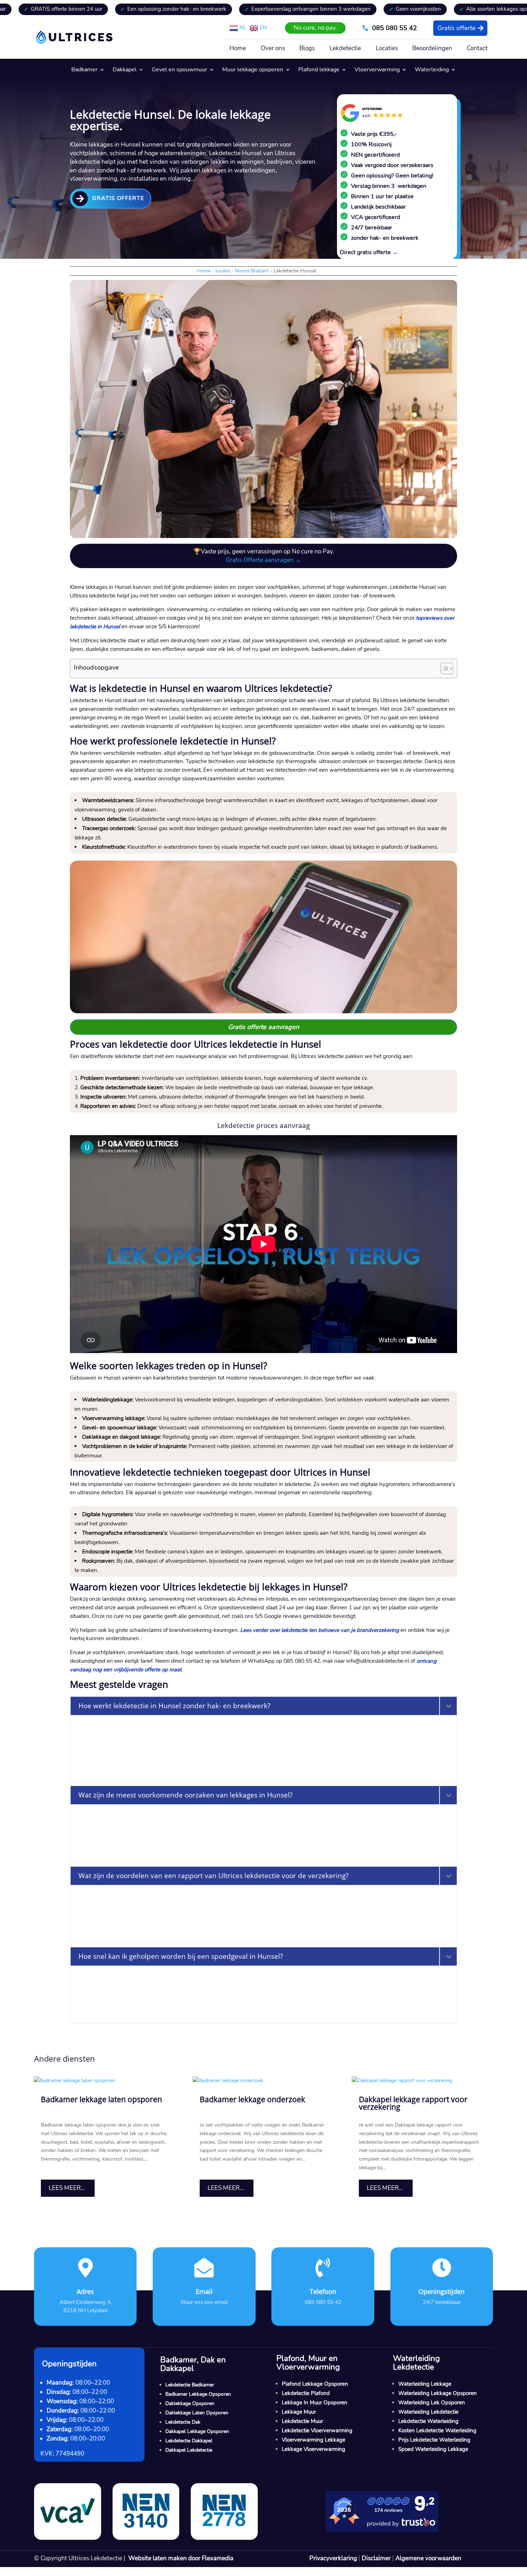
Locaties (387, 49)
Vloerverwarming (377, 70)
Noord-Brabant (252, 271)
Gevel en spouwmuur (179, 70)
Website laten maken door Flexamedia (181, 2558)
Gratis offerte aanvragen (263, 1027)
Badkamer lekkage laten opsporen (101, 2099)
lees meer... (67, 2188)
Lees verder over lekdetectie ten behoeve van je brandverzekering (320, 1630)
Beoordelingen (432, 49)
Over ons (273, 49)
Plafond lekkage (319, 70)
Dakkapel (125, 70)
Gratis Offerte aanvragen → (263, 560)
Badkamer (84, 70)
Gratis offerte (457, 28)
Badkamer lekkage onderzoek (252, 2099)
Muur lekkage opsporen (253, 70)
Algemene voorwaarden (428, 2558)
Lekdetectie (345, 49)
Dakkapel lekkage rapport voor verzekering (413, 2103)
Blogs (307, 49)
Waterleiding (432, 70)
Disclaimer (376, 2558)
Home (238, 49)
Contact (477, 49)
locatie (223, 271)
